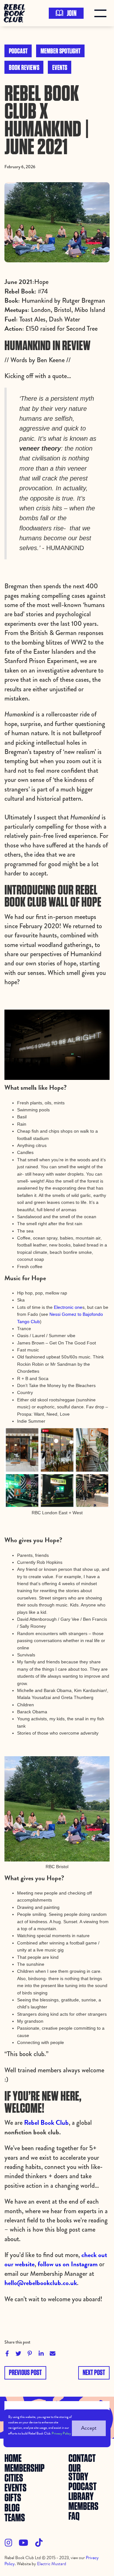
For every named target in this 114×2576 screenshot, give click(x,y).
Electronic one (68, 1307)
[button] (102, 13)
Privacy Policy (61, 2433)
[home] (16, 13)
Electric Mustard (52, 2564)
